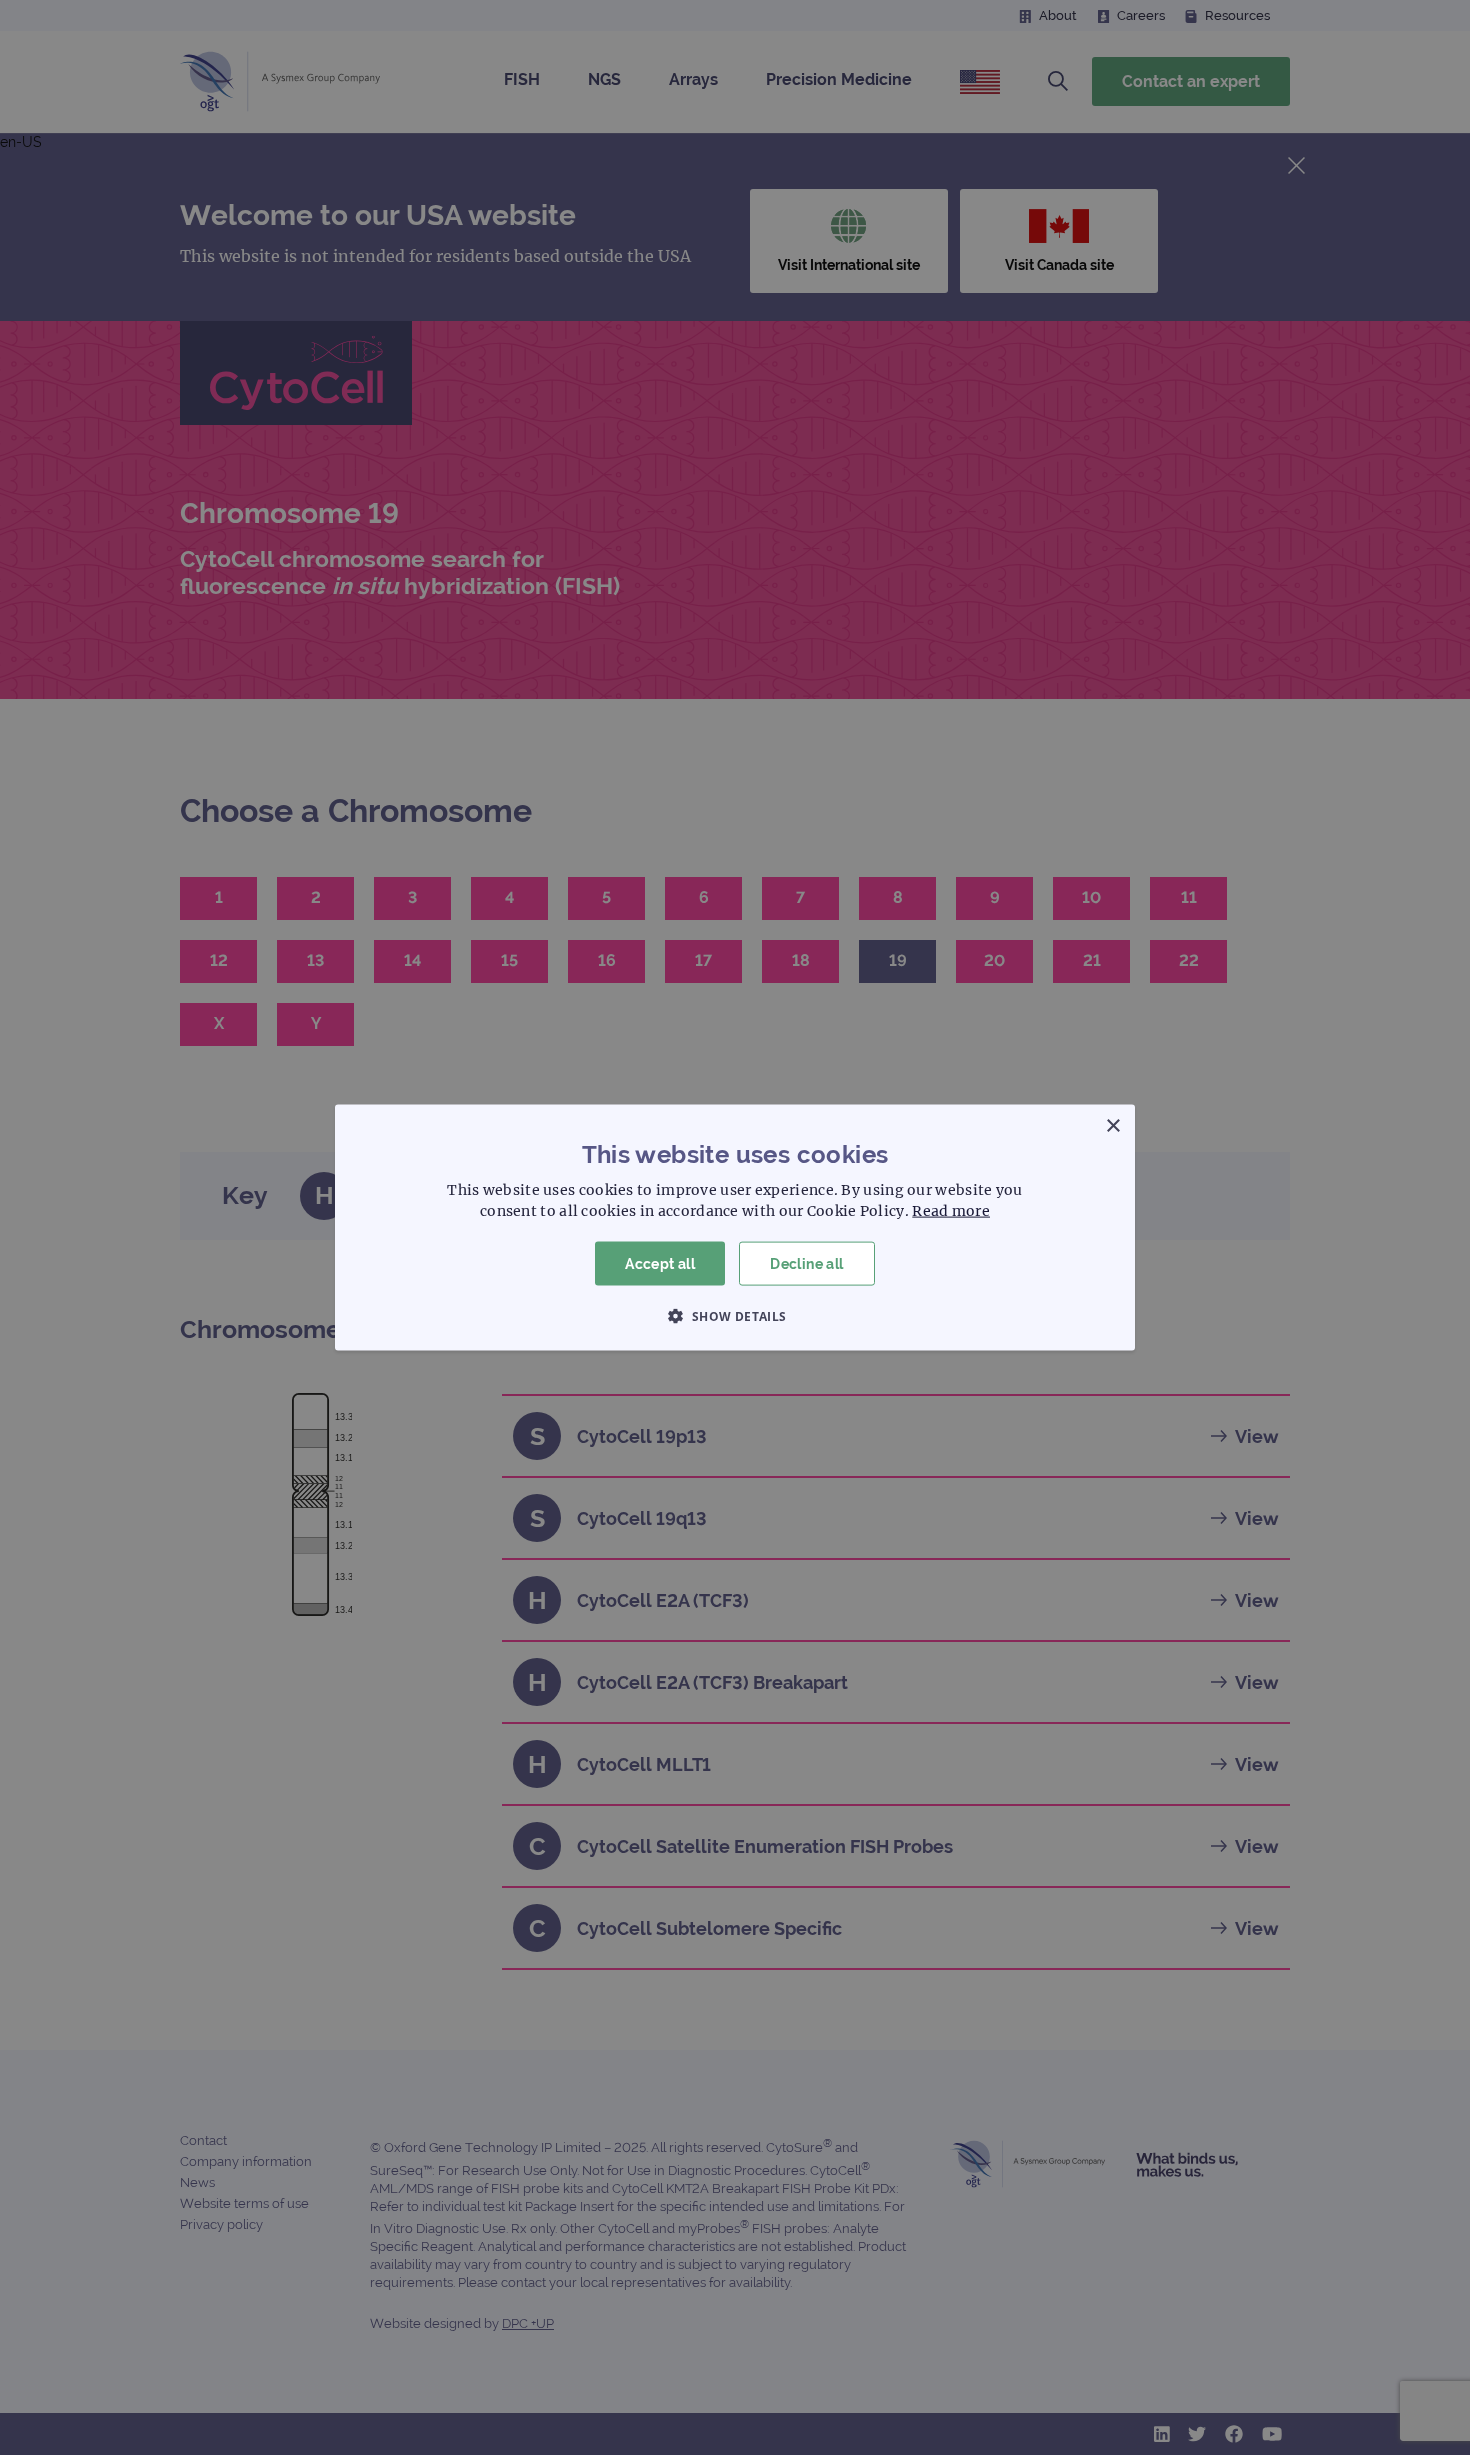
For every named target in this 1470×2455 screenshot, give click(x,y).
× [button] (1112, 1125)
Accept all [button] (660, 1263)
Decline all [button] (806, 1263)
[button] (734, 1316)
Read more (951, 1210)
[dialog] (735, 1227)
